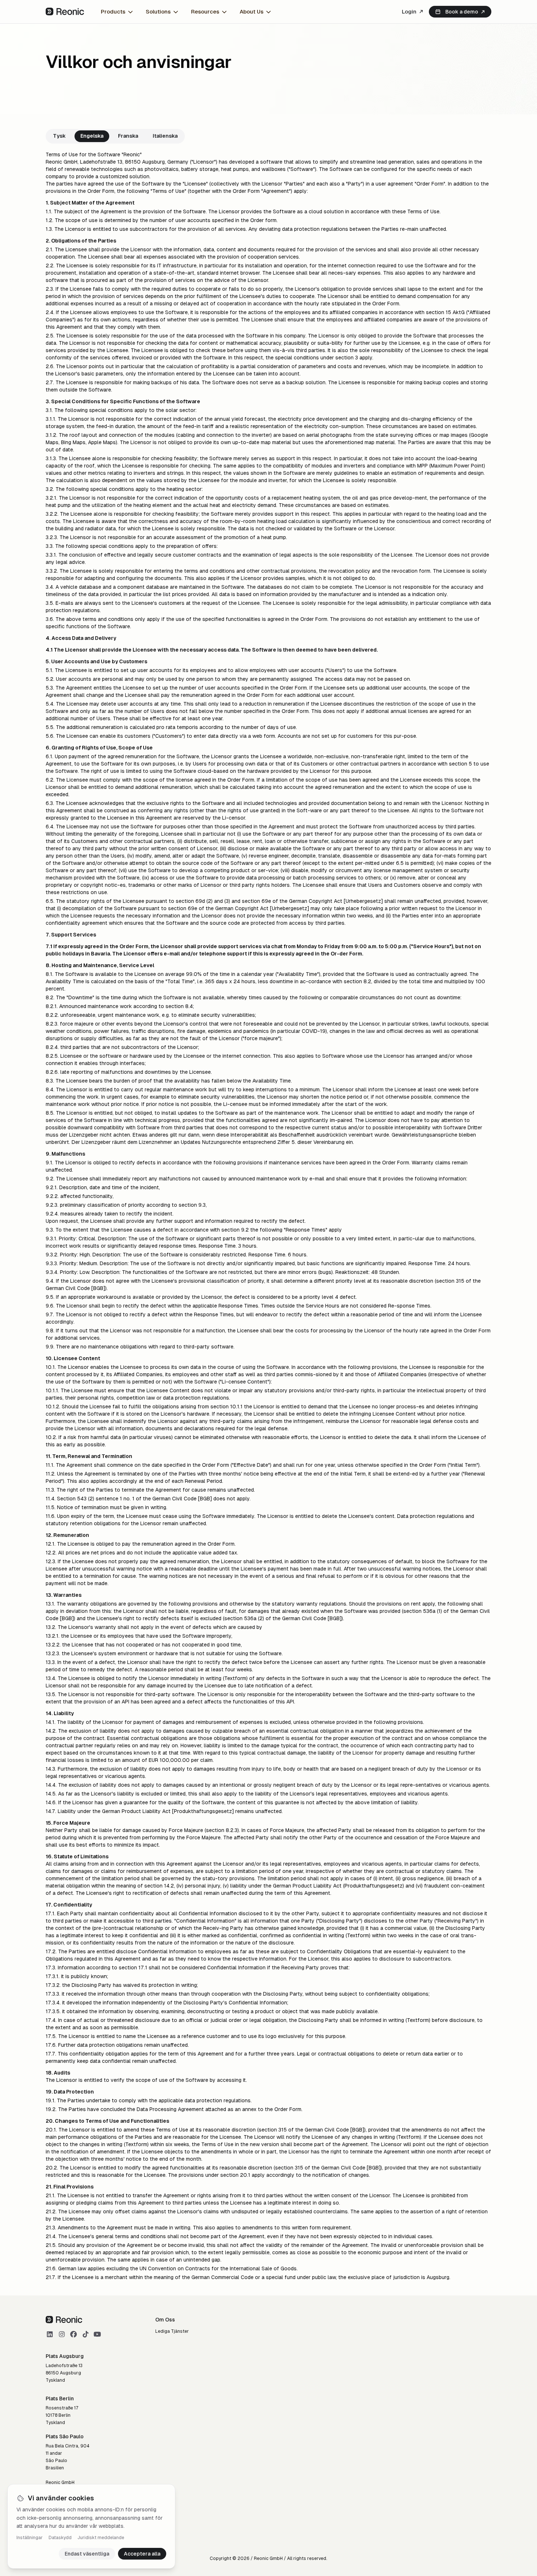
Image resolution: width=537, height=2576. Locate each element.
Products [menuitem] (113, 12)
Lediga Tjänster (172, 2331)
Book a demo (462, 12)
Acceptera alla (142, 2554)
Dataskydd (60, 2538)
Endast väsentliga (87, 2554)
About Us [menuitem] (252, 12)
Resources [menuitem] (205, 12)
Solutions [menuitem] (158, 12)
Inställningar (30, 2538)
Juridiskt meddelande (101, 2538)
